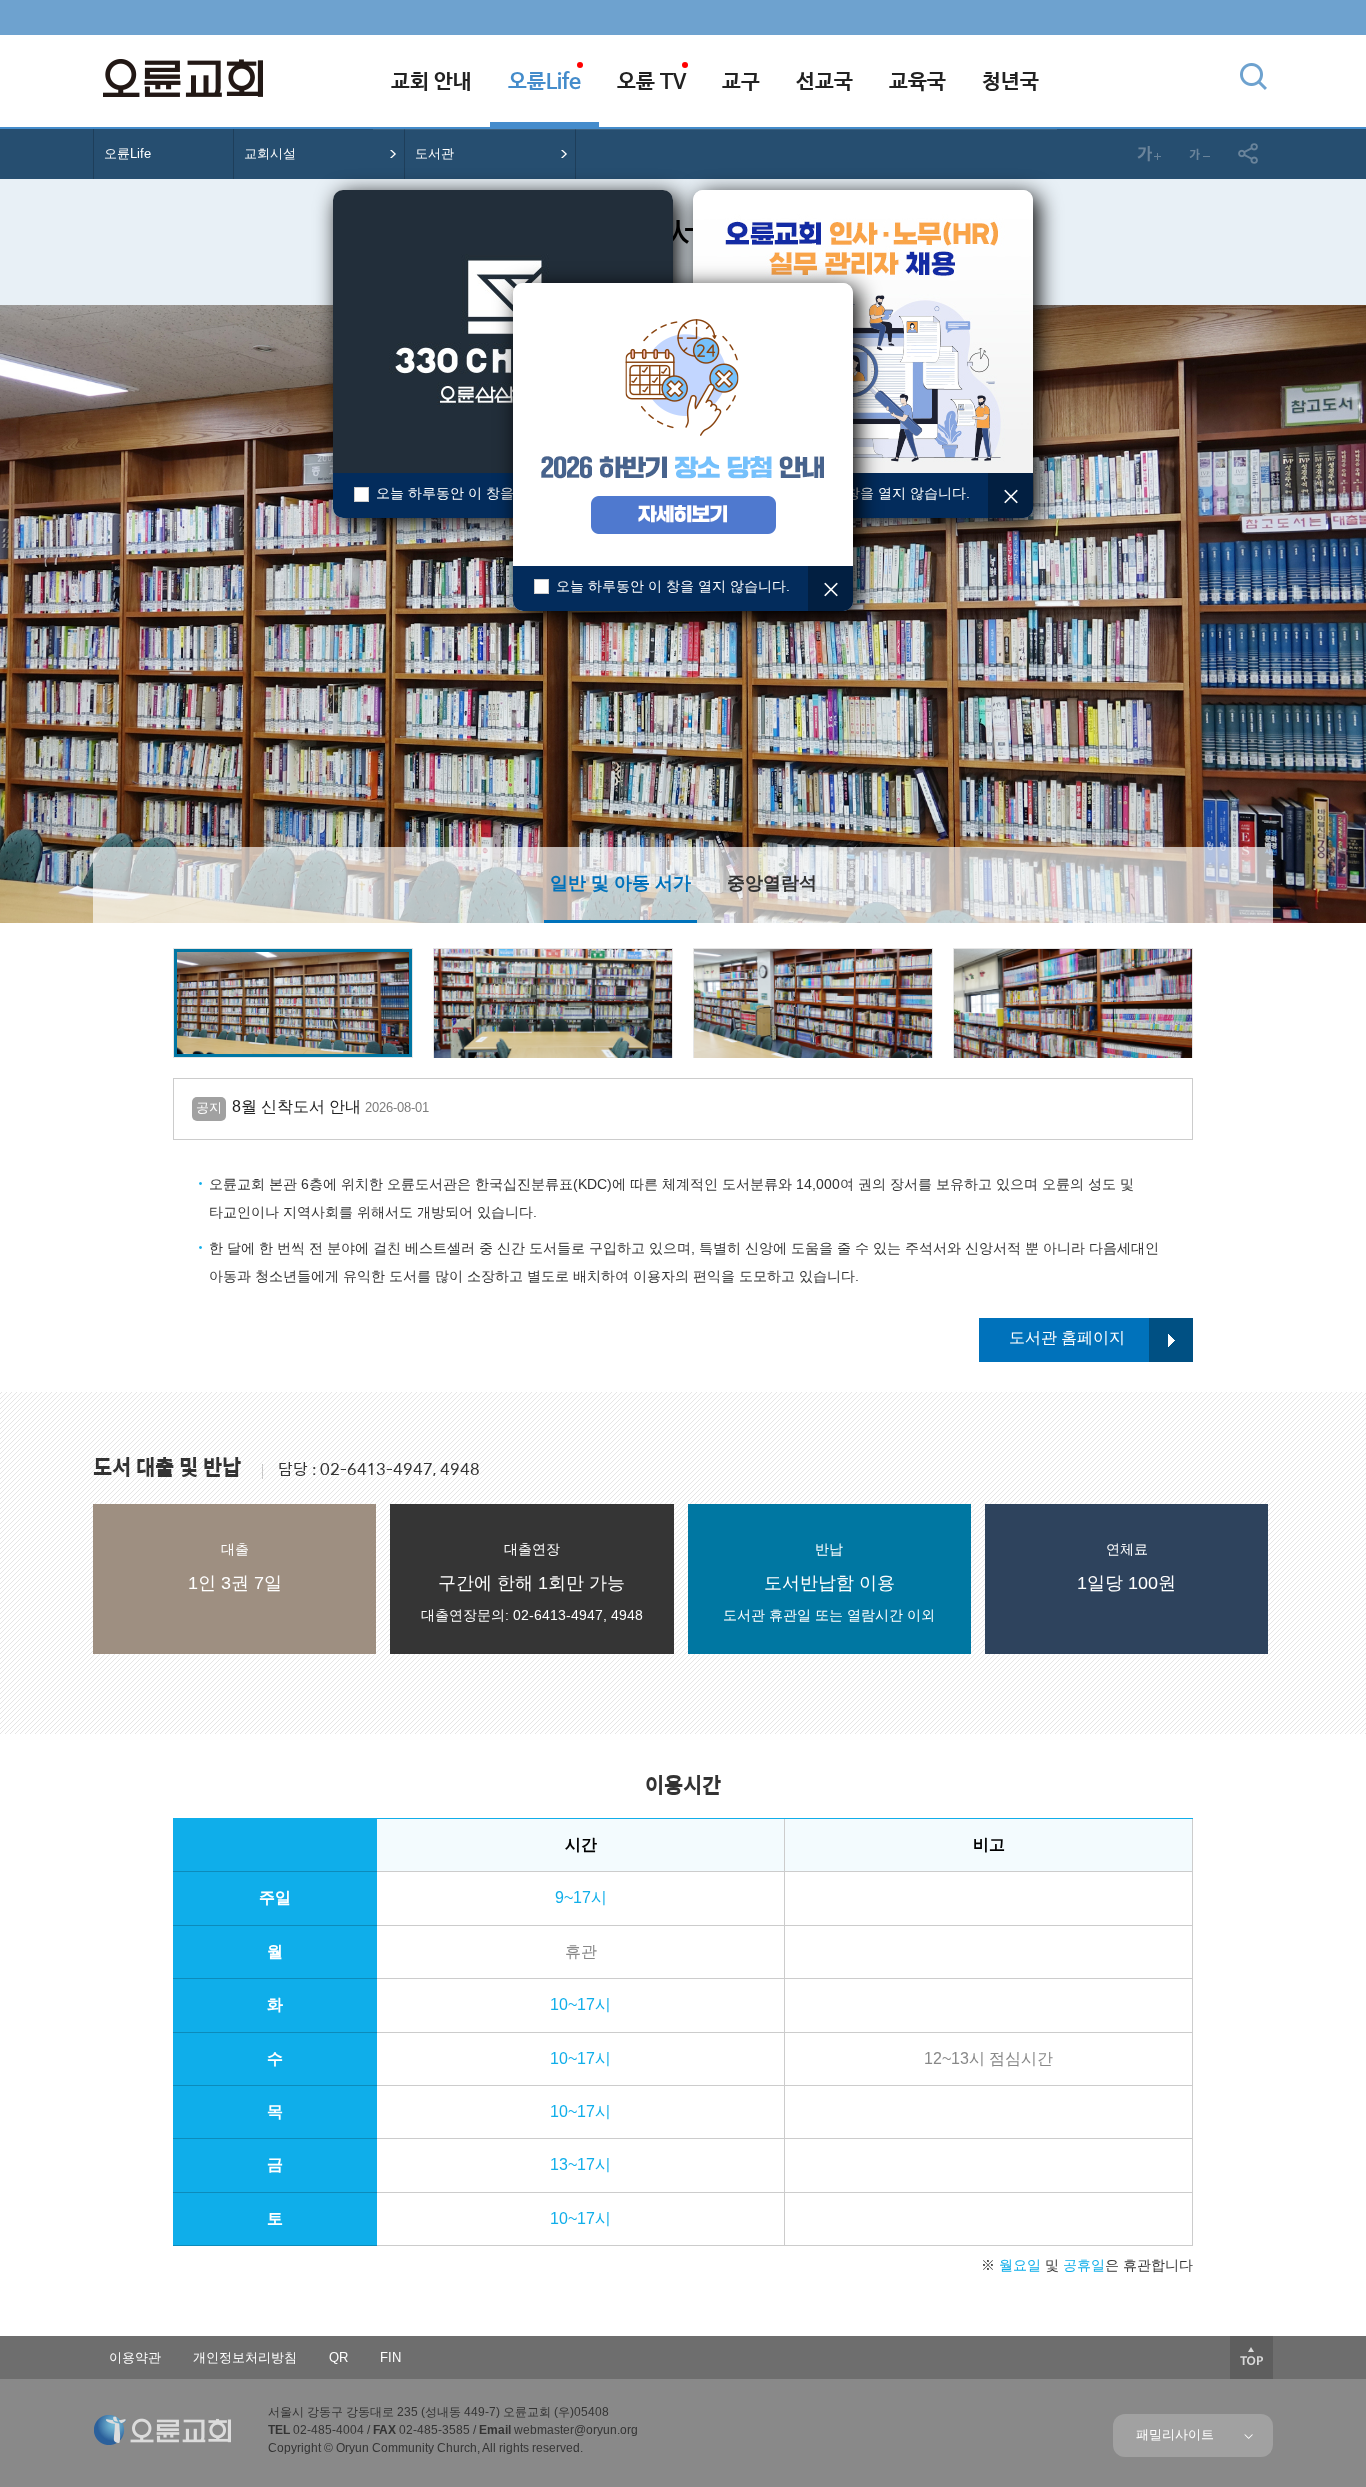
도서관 (434, 154)
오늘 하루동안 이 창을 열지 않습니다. (493, 493)
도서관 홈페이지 (1067, 1337)
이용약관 (135, 2357)
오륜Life (127, 154)
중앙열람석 (772, 883)
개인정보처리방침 (245, 2357)
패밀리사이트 (1179, 2435)
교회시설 (270, 154)
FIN (390, 2357)
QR (338, 2357)
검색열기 (1253, 76)
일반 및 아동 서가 (620, 883)
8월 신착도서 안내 (312, 1106)
